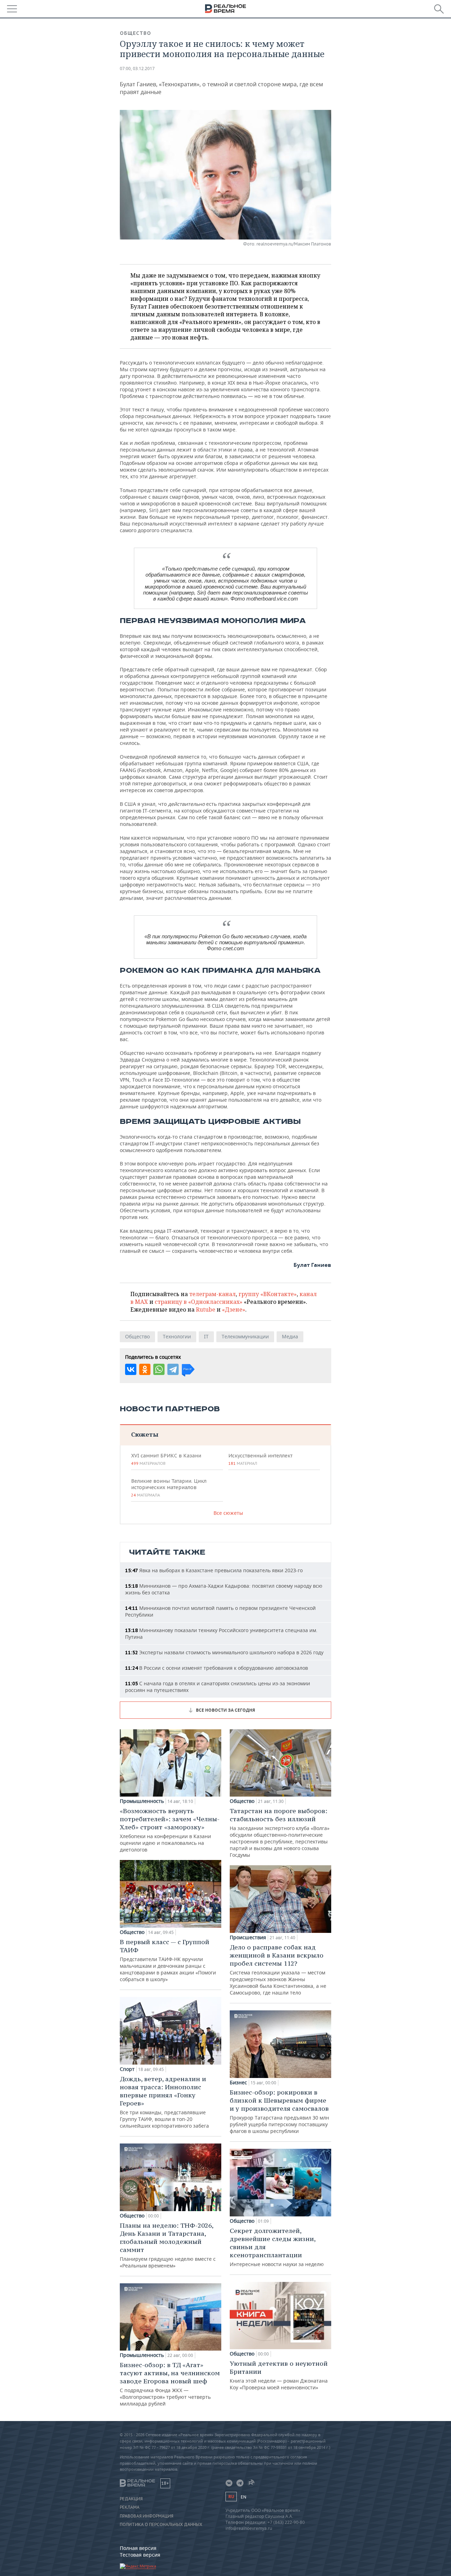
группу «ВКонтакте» (268, 1294)
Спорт (127, 2069)
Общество (135, 33)
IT (206, 1336)
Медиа (290, 1336)
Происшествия (248, 1937)
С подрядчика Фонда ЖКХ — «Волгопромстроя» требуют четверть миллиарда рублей (170, 2384)
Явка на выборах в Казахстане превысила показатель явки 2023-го (214, 1570)
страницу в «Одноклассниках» (199, 1302)
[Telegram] (173, 1369)
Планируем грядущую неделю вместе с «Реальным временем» (168, 2245)
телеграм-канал (212, 1294)
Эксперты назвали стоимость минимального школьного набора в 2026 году (224, 1652)
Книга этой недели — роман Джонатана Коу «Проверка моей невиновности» (279, 2375)
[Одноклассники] (145, 1369)
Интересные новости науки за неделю (277, 2247)
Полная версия (138, 2548)
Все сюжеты (228, 1513)
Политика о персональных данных (161, 2525)
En (243, 2497)
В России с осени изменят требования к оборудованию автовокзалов (217, 1668)
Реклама (130, 2507)
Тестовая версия (140, 2555)
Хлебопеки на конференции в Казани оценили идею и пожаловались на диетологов (170, 1830)
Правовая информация (147, 2516)
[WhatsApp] (159, 1369)
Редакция (131, 2499)
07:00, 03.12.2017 (137, 69)
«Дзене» (234, 1309)
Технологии (177, 1336)
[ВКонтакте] (131, 1369)
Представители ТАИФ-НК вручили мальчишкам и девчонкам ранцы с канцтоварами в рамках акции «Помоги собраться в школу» (168, 1960)
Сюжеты (145, 1434)
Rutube (206, 1309)
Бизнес (238, 2083)
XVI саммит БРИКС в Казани (166, 1459)
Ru (231, 2497)
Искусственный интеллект (260, 1459)
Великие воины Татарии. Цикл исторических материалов (169, 1488)
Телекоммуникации (245, 1336)
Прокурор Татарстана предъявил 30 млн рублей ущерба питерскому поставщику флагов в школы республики (279, 2111)
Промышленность (142, 1801)
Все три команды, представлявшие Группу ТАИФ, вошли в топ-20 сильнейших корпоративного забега (164, 2102)
